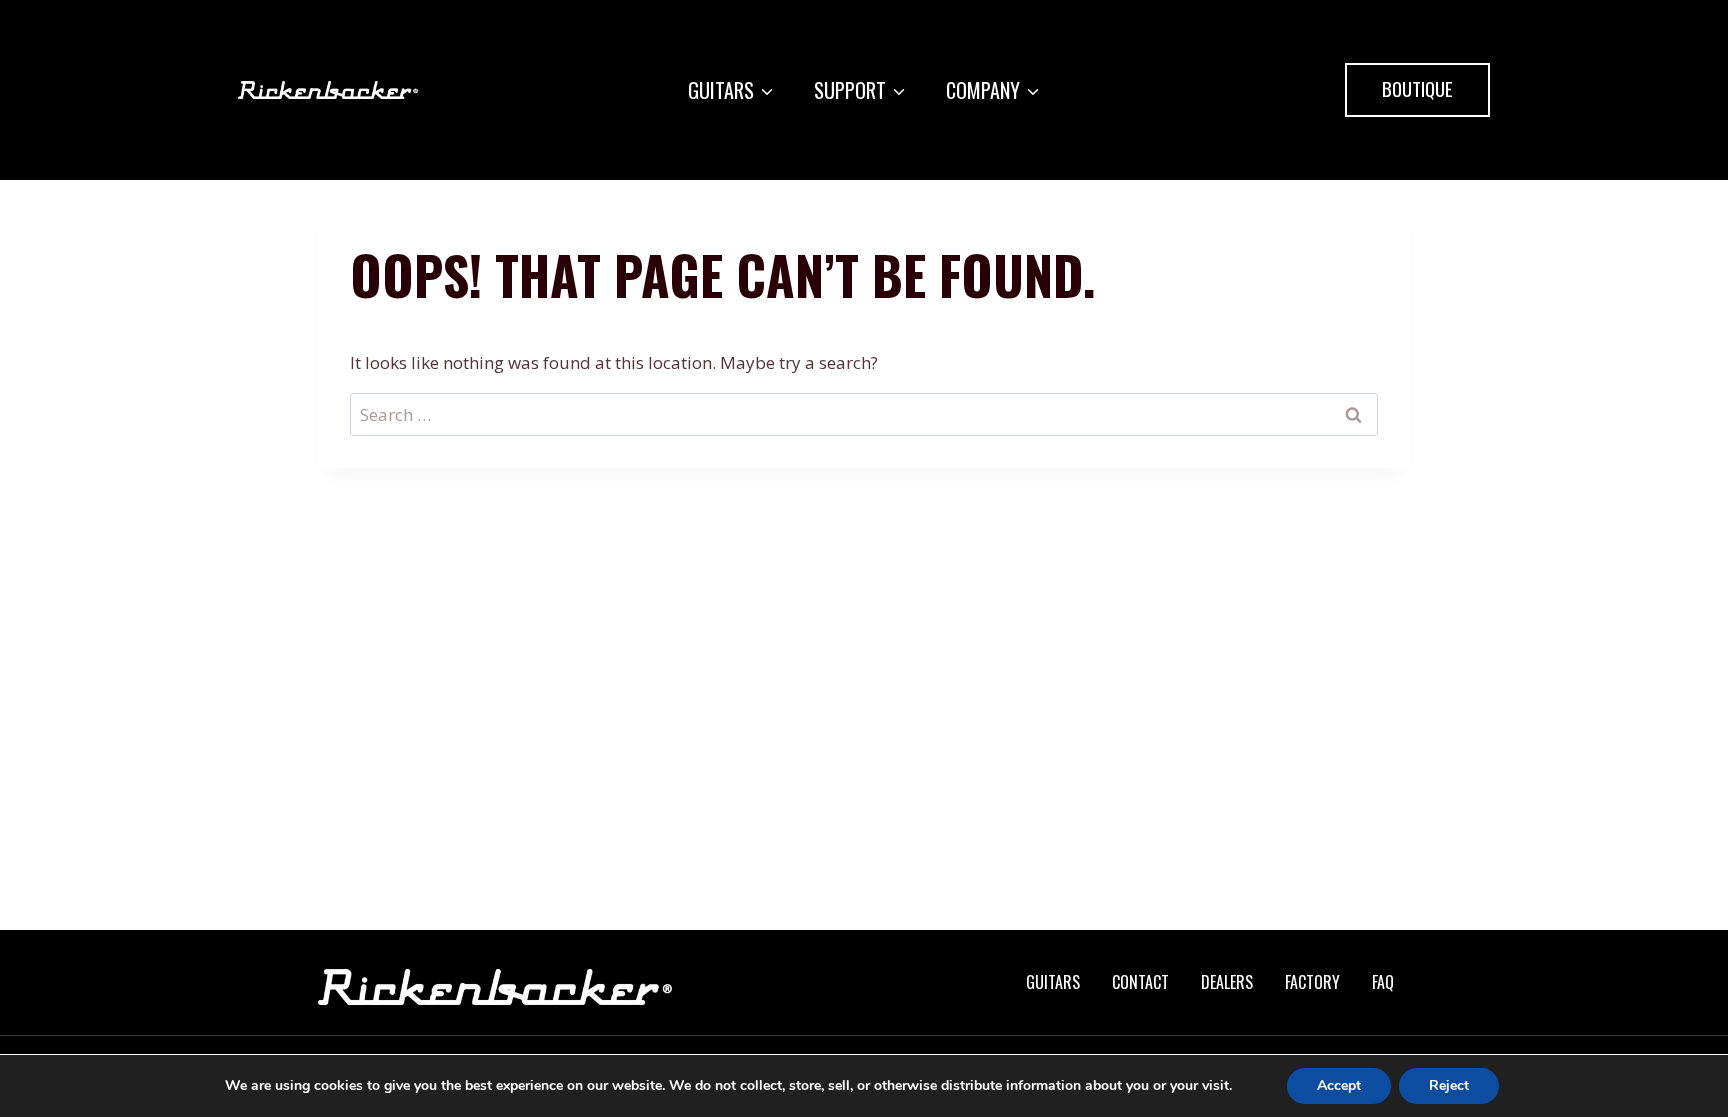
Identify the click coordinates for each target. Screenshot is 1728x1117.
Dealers (1227, 982)
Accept (1339, 1085)
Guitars (1053, 982)
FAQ (1383, 982)
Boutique (1417, 88)
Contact (1140, 982)
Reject (1449, 1085)
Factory (1312, 982)
